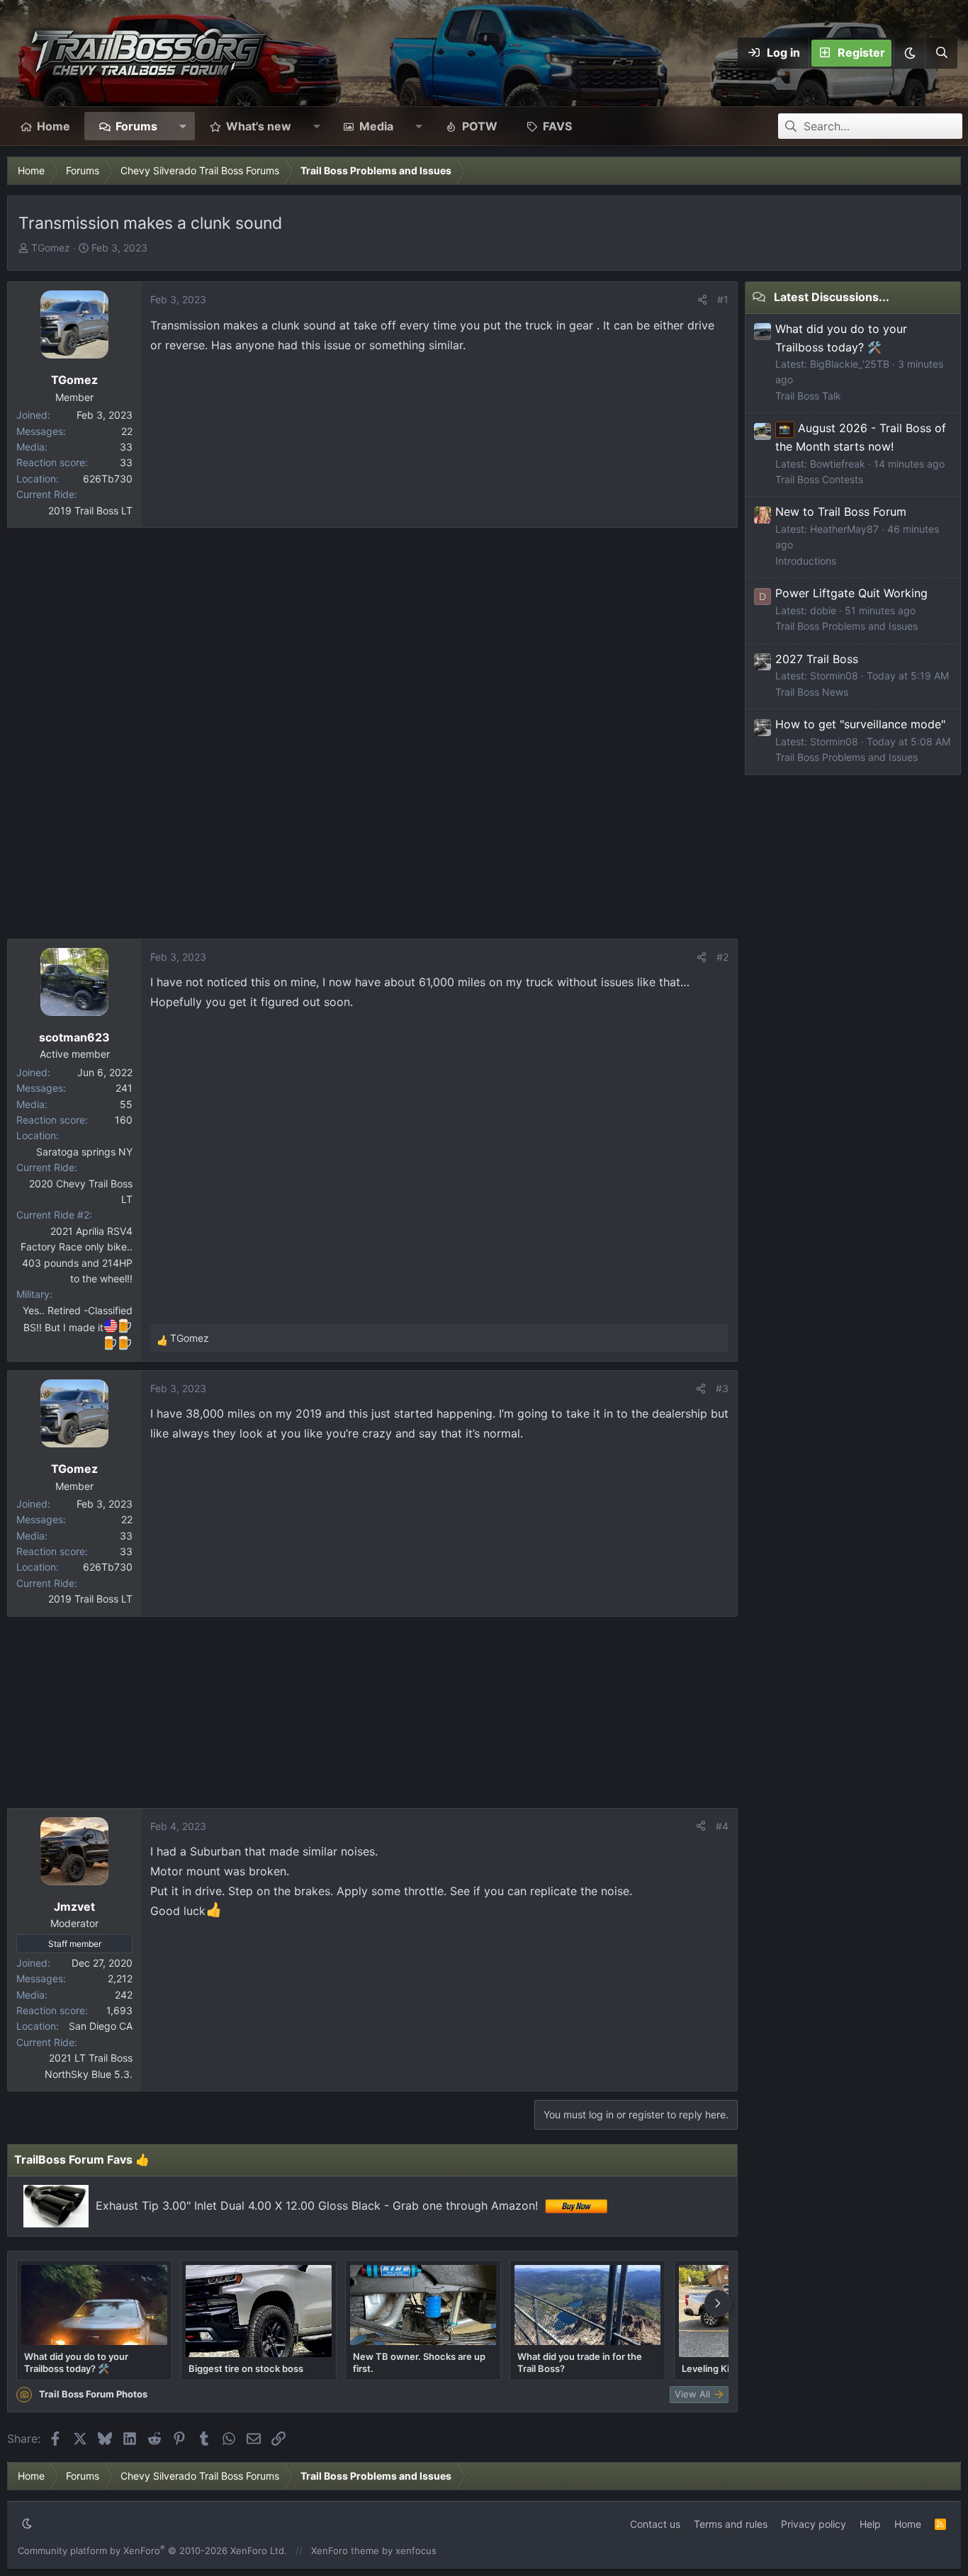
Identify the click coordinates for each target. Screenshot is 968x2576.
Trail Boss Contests (819, 479)
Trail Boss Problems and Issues (846, 626)
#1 (723, 299)
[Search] (941, 53)
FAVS (557, 126)
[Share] (702, 300)
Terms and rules (731, 2524)
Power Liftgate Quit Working (851, 593)
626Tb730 (108, 479)
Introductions (806, 561)
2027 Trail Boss (817, 659)
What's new (259, 126)
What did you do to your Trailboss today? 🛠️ (76, 2362)
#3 (722, 1388)
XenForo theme (345, 2550)
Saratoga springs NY (84, 1152)
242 (124, 1995)
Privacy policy (814, 2524)
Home (54, 126)
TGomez (51, 248)
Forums (136, 126)
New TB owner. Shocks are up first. (419, 2362)
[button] (909, 53)
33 (126, 447)
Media (376, 126)
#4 (722, 1826)
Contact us (655, 2524)
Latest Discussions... (832, 297)
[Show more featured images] (718, 2303)
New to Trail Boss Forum (841, 512)
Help (870, 2524)
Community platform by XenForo (152, 2550)
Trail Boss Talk (808, 396)
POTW (480, 126)
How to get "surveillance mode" (860, 724)
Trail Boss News (812, 692)
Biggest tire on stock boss (246, 2368)
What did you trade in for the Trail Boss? (580, 2362)
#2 (722, 957)
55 (126, 1104)
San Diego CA (101, 2026)
